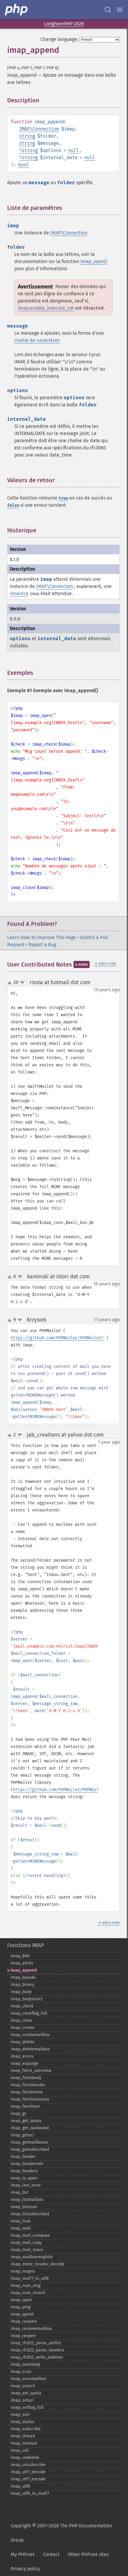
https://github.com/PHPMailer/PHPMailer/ (57, 1338)
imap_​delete (23, 2042)
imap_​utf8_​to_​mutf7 (30, 2493)
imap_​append (24, 1970)
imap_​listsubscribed (30, 2214)
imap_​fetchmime (27, 2092)
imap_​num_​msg (26, 2286)
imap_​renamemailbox (31, 2329)
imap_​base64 (23, 1977)
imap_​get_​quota (26, 2121)
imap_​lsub (21, 2221)
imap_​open (21, 2300)
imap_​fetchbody (26, 2078)
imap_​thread (23, 2436)
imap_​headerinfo (27, 2164)
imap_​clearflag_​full (29, 2013)
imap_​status (22, 2422)
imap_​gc (19, 2114)
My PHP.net (23, 2554)
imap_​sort (20, 2415)
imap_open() (94, 261)
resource (19, 593)
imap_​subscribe (26, 2429)
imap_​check (22, 2006)
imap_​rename (24, 2321)
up (11, 983)
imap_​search (23, 2386)
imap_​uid (19, 2450)
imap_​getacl (22, 2135)
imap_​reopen (23, 2336)
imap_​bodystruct (27, 1999)
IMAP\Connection (39, 129)
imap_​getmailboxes (29, 2142)
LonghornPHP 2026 (64, 24)
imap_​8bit (20, 1956)
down (22, 983)
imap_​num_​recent (28, 2293)
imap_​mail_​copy (26, 2243)
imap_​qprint (22, 2314)
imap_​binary (22, 1985)
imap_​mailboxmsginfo (32, 2257)
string (27, 136)
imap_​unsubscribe (28, 2465)
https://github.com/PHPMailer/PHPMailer (58, 1790)
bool (24, 165)
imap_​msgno (23, 2271)
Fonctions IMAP (25, 1945)
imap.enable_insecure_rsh (46, 308)
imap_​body (21, 1992)
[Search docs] (108, 10)
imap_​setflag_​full (27, 2407)
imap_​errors (22, 2056)
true (63, 498)
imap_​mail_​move (27, 2250)
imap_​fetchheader (28, 2085)
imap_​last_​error (26, 2185)
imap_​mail (21, 2228)
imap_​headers (24, 2171)
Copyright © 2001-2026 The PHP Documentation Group (61, 2533)
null (74, 150)
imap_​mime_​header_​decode (38, 2264)
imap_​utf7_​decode (28, 2472)
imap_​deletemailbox (30, 2049)
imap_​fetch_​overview (31, 2071)
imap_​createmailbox (30, 2035)
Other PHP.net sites (88, 2554)
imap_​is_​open (24, 2178)
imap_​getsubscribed (30, 2149)
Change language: (59, 39)
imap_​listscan (24, 2207)
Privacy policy (25, 2569)
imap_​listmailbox (27, 2200)
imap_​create (23, 2028)
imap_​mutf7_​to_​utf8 (30, 2278)
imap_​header (23, 2157)
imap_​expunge (25, 2063)
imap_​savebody (26, 2364)
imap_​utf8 (20, 2486)
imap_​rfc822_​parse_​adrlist (36, 2343)
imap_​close (22, 2020)
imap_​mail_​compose (30, 2235)
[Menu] (120, 10)
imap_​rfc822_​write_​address (37, 2357)
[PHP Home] (17, 10)
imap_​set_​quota (26, 2393)
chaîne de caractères (37, 340)
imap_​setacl (22, 2400)
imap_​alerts (22, 1963)
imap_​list (19, 2192)
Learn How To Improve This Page (42, 937)
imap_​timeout (24, 2443)
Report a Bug (42, 945)
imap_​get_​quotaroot (30, 2128)
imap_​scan (21, 2372)
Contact (51, 2554)
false (13, 505)
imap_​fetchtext (25, 2106)
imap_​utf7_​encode (28, 2479)
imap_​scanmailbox (29, 2379)
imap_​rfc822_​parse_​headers (38, 2350)
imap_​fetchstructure (30, 2099)
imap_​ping (21, 2307)
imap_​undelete (25, 2458)
